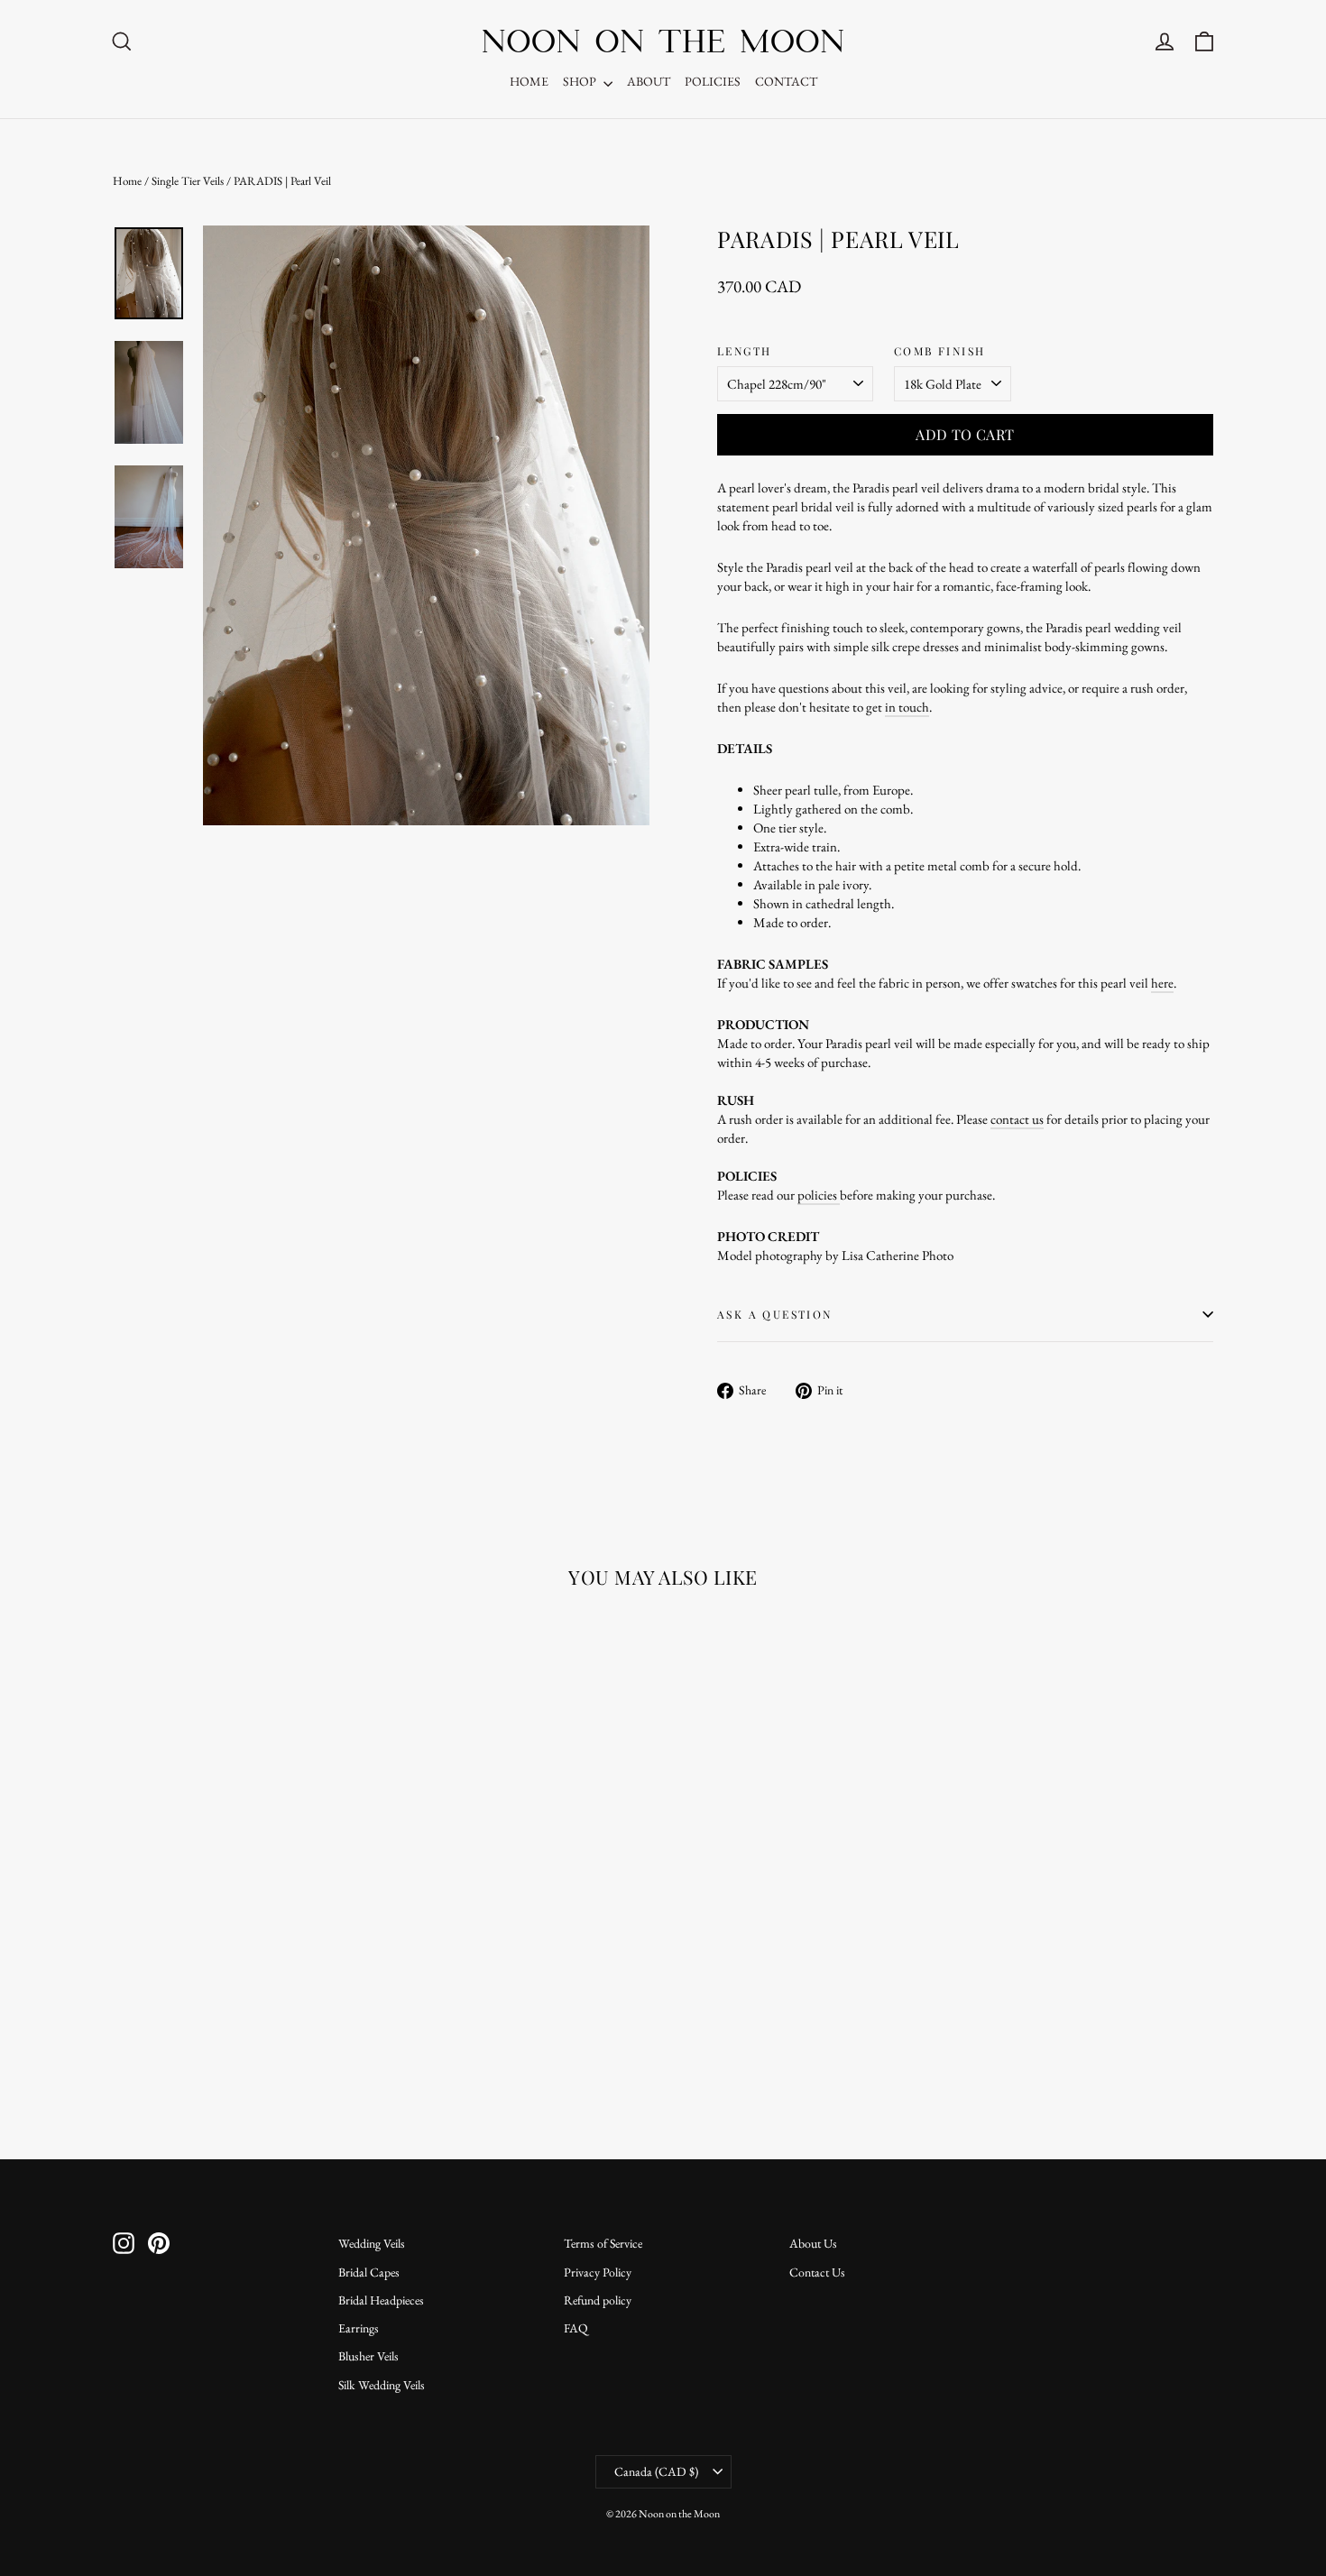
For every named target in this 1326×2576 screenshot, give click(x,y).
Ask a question (775, 1314)
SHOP (581, 81)
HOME (529, 81)
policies (819, 1195)
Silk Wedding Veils (382, 2385)
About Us (813, 2243)
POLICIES (713, 81)
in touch (907, 707)
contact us (1017, 1119)
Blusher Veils (368, 2356)
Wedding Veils (372, 2243)
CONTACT (786, 81)
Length (744, 351)
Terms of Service (603, 2243)
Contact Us (817, 2272)
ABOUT (649, 81)
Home (127, 181)
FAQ (576, 2328)
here (1162, 983)
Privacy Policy (598, 2272)
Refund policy (598, 2300)
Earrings (359, 2328)
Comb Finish (939, 351)
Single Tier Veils (188, 181)
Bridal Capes (369, 2272)
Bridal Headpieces (381, 2300)
